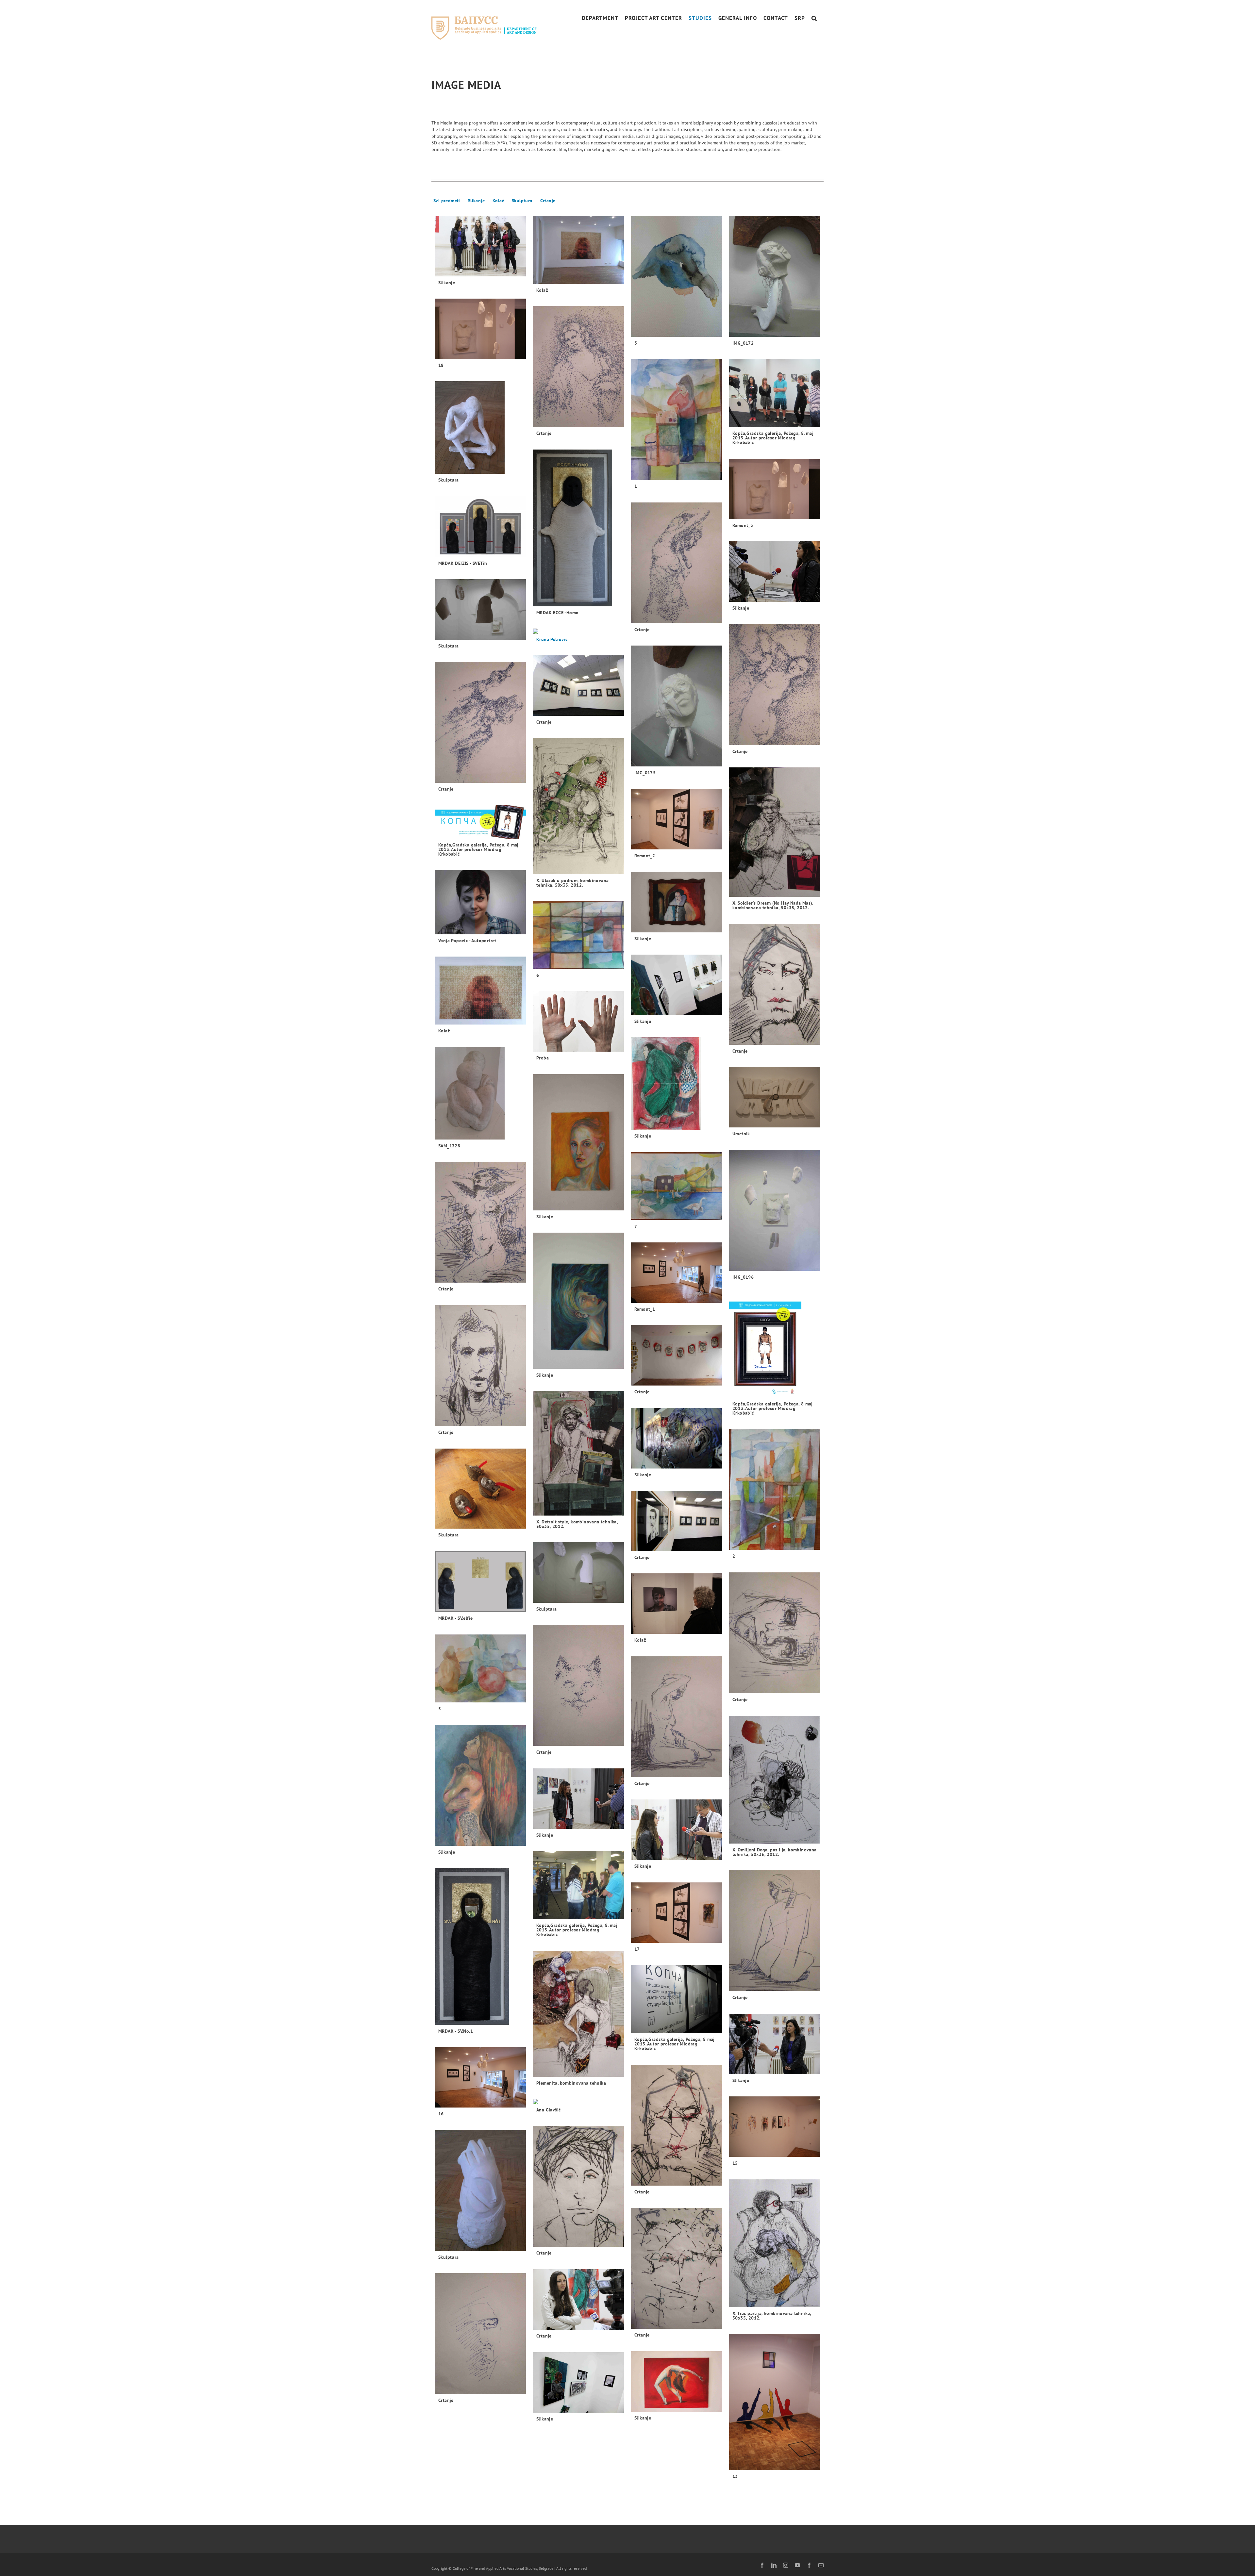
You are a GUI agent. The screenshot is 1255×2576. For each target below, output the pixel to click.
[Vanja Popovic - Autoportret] (480, 902)
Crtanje (548, 201)
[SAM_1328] (470, 1093)
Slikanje (476, 201)
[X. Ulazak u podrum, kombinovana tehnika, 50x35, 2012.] (578, 806)
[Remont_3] (775, 489)
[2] (775, 1490)
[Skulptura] (470, 428)
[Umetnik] (775, 1097)
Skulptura (522, 201)
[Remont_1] (677, 1273)
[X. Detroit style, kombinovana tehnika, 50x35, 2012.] (578, 1453)
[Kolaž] (578, 250)
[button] (814, 18)
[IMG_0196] (775, 1211)
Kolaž (498, 201)
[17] (677, 1913)
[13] (775, 2402)
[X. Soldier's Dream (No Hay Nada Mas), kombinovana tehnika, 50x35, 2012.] (775, 832)
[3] (677, 277)
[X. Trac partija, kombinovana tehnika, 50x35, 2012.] (775, 2243)
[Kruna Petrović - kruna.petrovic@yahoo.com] (551, 631)
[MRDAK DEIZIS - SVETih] (480, 527)
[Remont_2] (677, 819)
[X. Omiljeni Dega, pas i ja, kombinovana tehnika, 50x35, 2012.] (775, 1780)
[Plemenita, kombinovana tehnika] (578, 2014)
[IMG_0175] (677, 706)
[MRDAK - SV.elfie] (480, 1582)
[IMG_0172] (775, 277)
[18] (480, 329)
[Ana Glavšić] (548, 2102)
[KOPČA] (775, 393)
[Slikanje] (480, 246)
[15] (775, 2127)
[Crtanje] (578, 367)
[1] (677, 420)
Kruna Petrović (552, 639)
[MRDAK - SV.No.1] (472, 1946)
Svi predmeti (447, 201)
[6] (578, 935)
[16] (480, 2077)
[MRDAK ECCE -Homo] (573, 528)
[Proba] (578, 1021)
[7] (677, 1186)
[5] (480, 1669)
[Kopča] (765, 1345)
